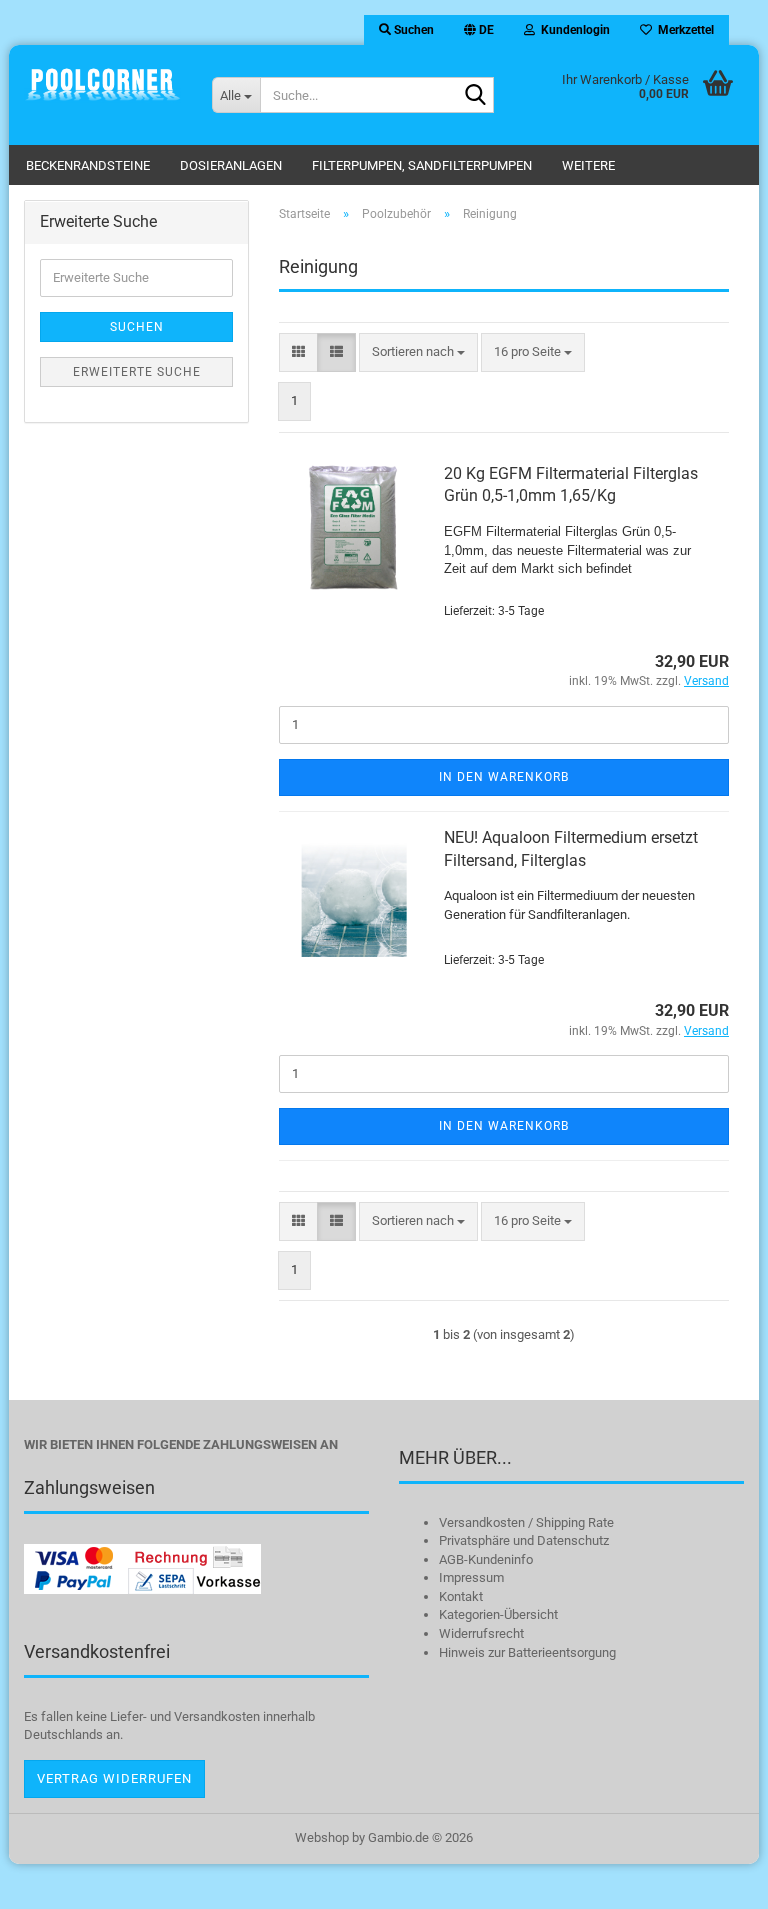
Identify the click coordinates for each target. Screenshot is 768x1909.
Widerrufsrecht (481, 1633)
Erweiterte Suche (137, 372)
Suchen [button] (412, 30)
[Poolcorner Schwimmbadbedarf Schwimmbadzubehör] (103, 85)
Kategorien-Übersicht (498, 1614)
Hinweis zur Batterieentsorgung (527, 1652)
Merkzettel (683, 30)
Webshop (322, 1837)
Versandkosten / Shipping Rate (526, 1522)
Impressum (471, 1577)
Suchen (137, 327)
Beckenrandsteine (88, 165)
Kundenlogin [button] (572, 30)
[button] (479, 30)
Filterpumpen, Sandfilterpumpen (422, 165)
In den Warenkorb (504, 777)
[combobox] (418, 352)
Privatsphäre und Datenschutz (524, 1540)
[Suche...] (475, 96)
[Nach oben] (713, 1879)
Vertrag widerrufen (114, 1778)
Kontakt (461, 1596)
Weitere (588, 165)
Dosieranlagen (231, 165)
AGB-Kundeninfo (486, 1559)
